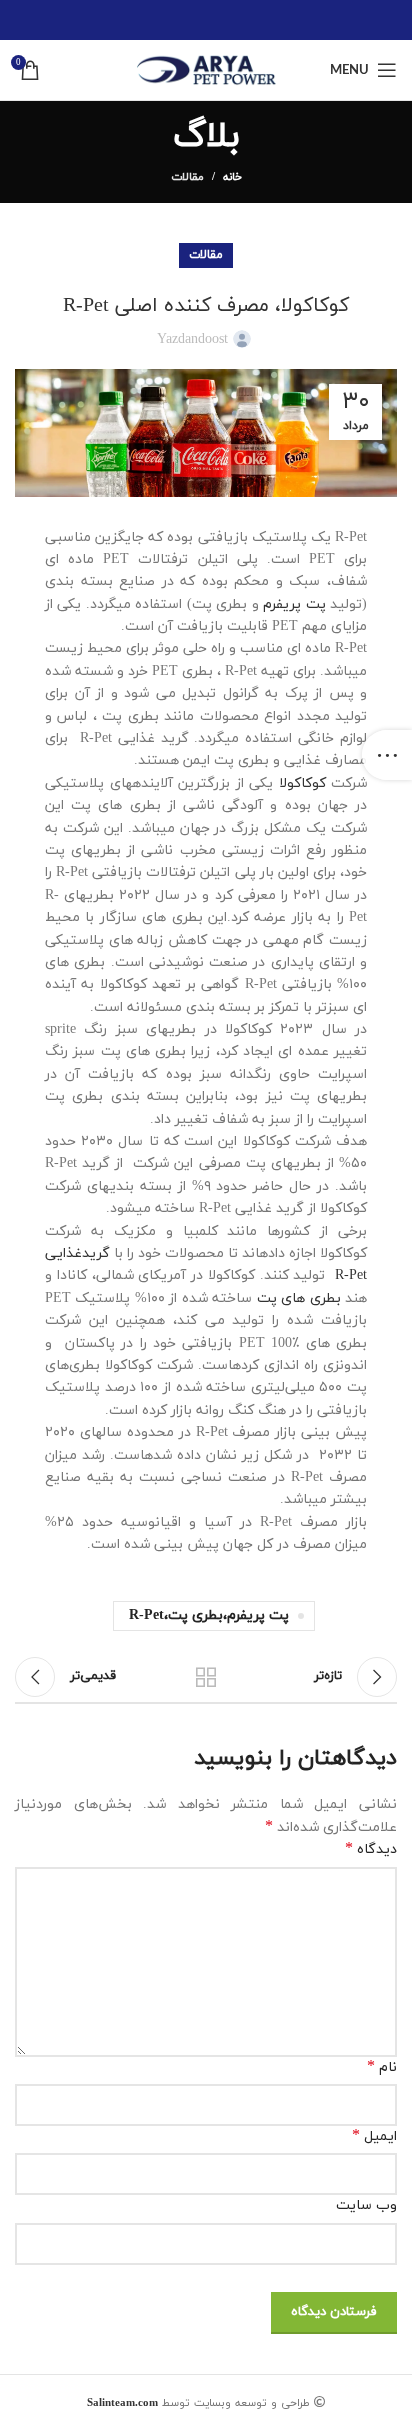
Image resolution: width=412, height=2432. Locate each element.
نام (382, 2067)
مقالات (187, 177)
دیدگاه (371, 1849)
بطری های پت (299, 1298)
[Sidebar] (387, 755)
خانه (232, 177)
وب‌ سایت (366, 2205)
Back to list (206, 1677)
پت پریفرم (294, 604)
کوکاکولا (299, 783)
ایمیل (374, 2136)
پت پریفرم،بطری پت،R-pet (209, 1615)
